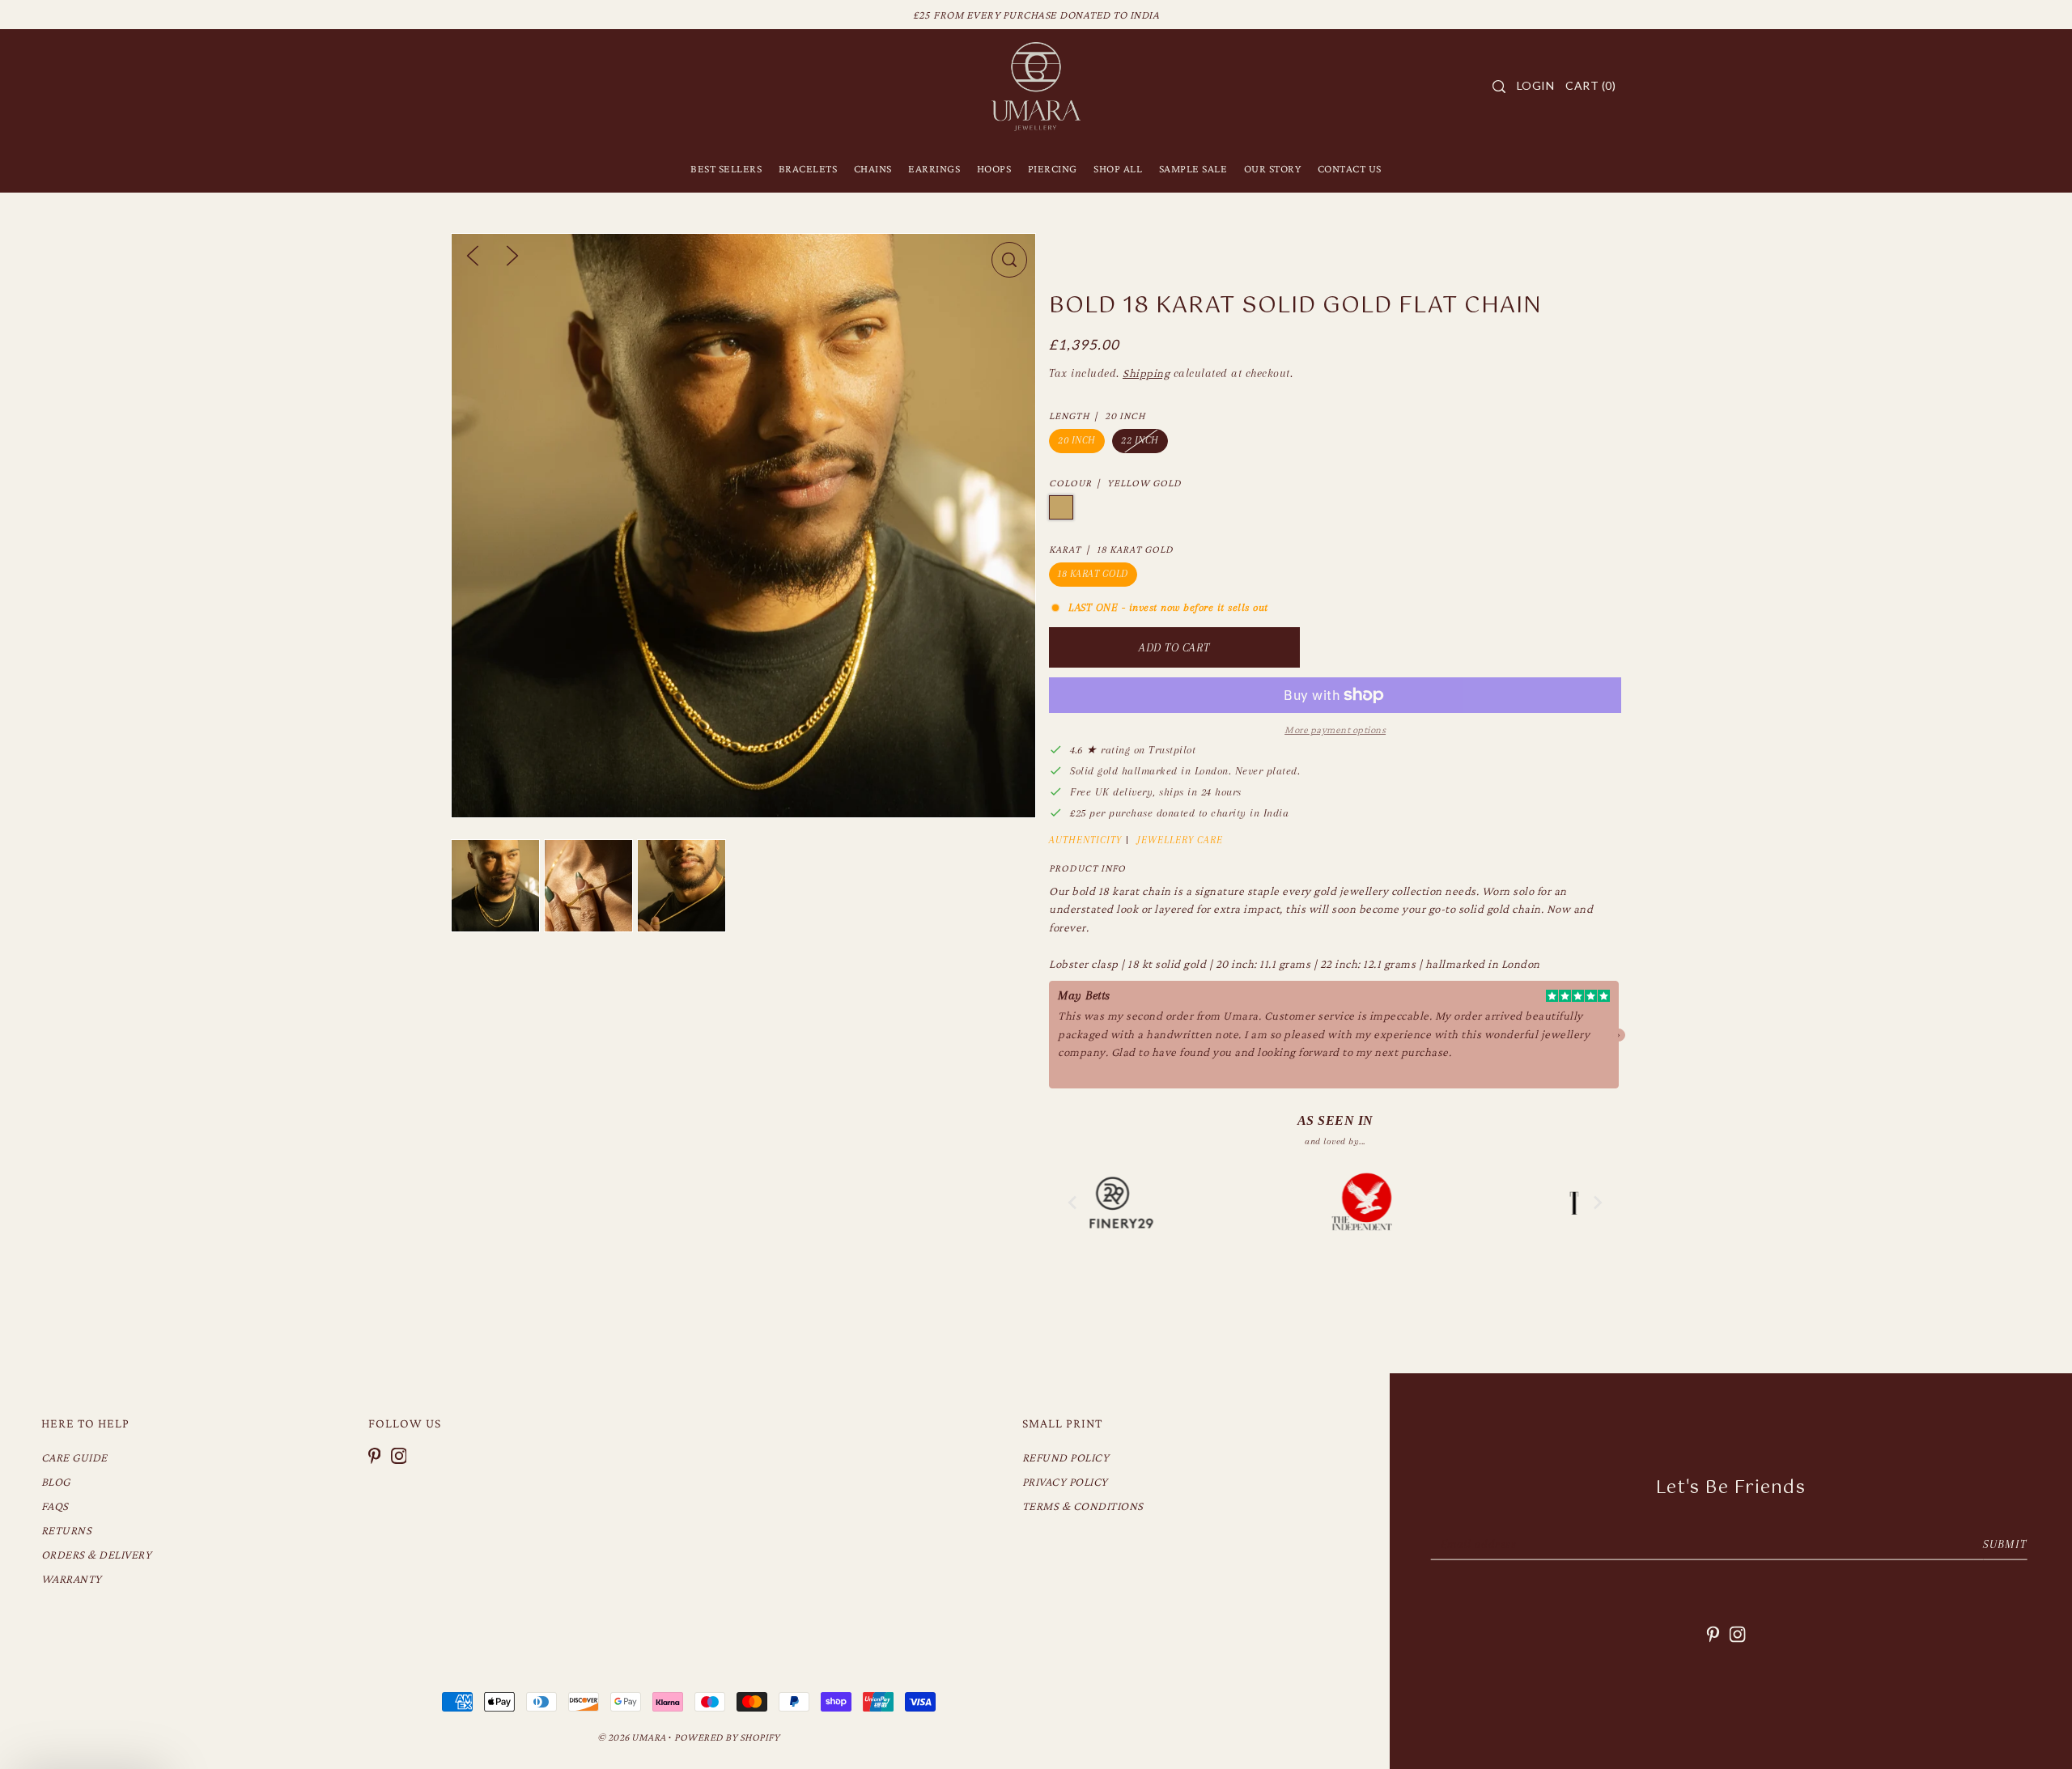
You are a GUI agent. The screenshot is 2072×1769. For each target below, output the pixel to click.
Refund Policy (1066, 1457)
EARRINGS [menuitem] (934, 168)
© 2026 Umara (632, 1737)
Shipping (1146, 373)
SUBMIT (2005, 1544)
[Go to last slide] (1073, 1203)
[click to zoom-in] (1009, 260)
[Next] (512, 254)
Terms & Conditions (1083, 1506)
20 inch (1077, 440)
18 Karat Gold (1093, 574)
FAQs (55, 1506)
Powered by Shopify (727, 1737)
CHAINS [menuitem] (873, 168)
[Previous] (473, 254)
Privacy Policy (1065, 1482)
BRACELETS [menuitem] (808, 168)
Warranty (72, 1579)
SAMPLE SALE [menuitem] (1193, 168)
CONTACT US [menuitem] (1350, 168)
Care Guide (74, 1457)
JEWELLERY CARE (1180, 840)
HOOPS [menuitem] (994, 168)
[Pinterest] (375, 1455)
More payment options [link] (1335, 730)
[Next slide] (1597, 1203)
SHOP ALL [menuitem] (1118, 168)
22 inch (1140, 440)
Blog (56, 1482)
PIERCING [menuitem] (1053, 168)
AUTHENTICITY (1085, 840)
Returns (67, 1530)
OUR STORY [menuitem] (1273, 168)
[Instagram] (399, 1455)
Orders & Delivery (97, 1555)
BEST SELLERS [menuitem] (726, 168)
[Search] (1499, 87)
